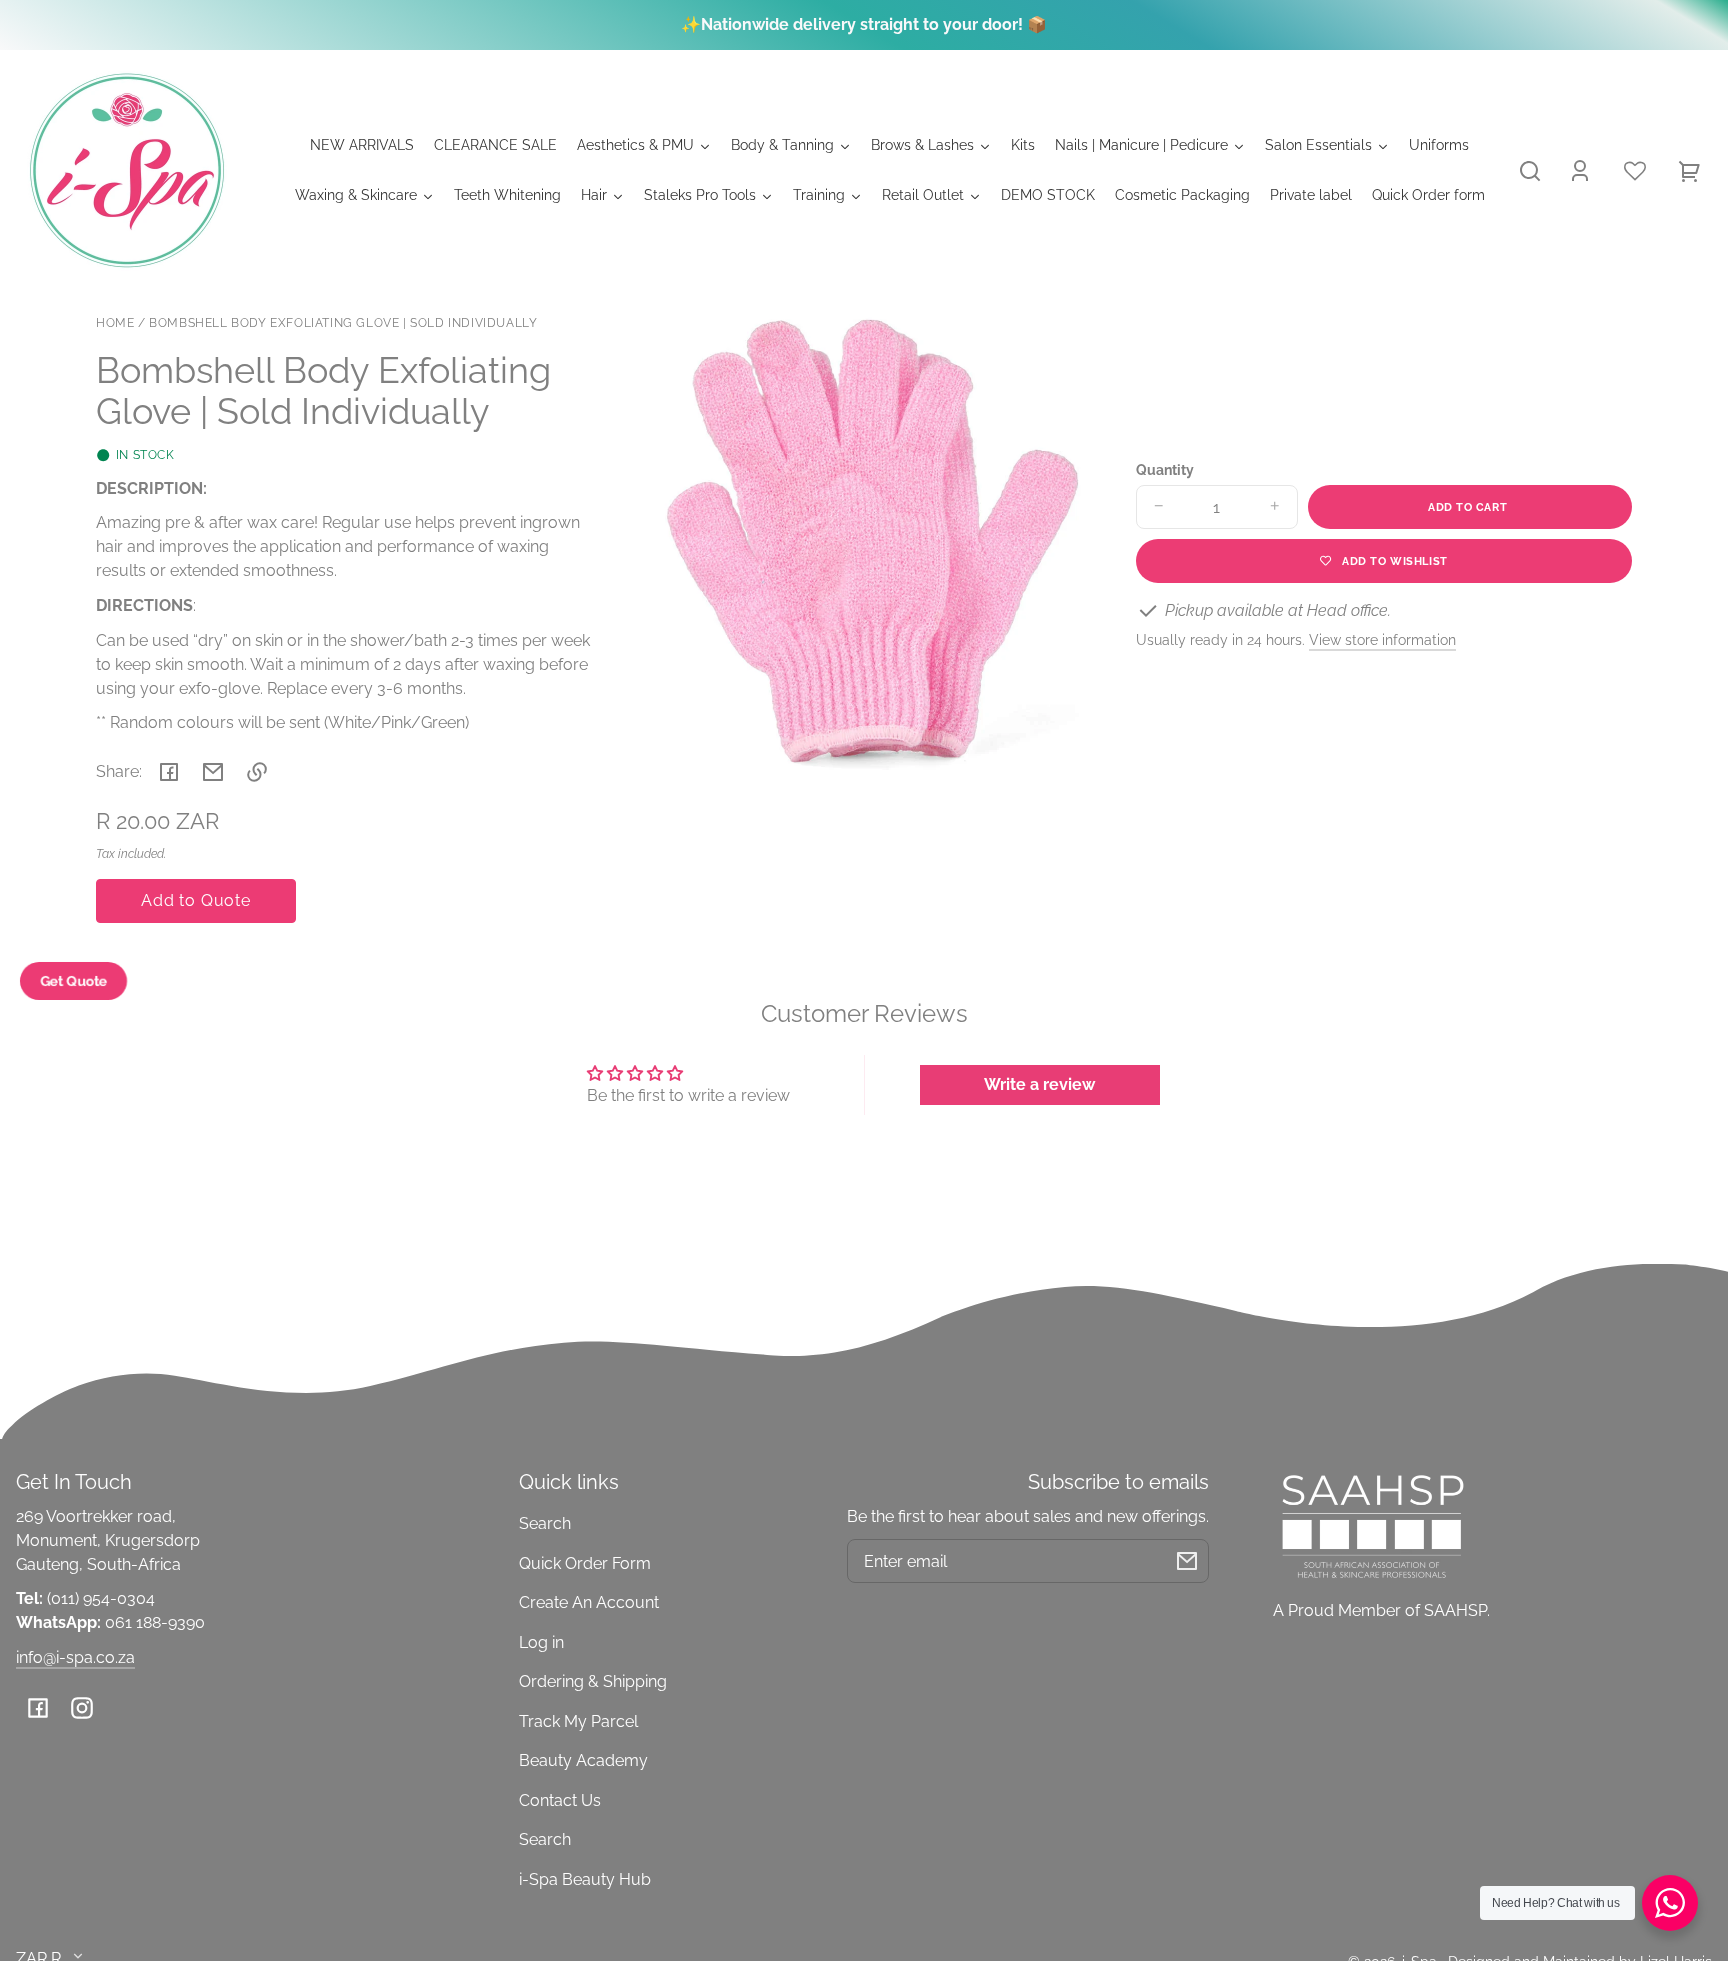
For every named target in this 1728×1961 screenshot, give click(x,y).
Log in (541, 1642)
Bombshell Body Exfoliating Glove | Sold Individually (343, 323)
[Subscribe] (1187, 1561)
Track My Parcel (578, 1721)
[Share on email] (213, 772)
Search (545, 1523)
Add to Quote (196, 900)
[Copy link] (257, 772)
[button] (1530, 171)
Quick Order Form (585, 1563)
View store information (1382, 639)
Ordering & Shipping (593, 1681)
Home (115, 323)
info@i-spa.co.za (75, 1657)
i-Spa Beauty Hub (585, 1879)
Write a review (1039, 1084)
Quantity (1165, 470)
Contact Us (560, 1800)
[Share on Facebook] (169, 772)
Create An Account (589, 1602)
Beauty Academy (583, 1760)
